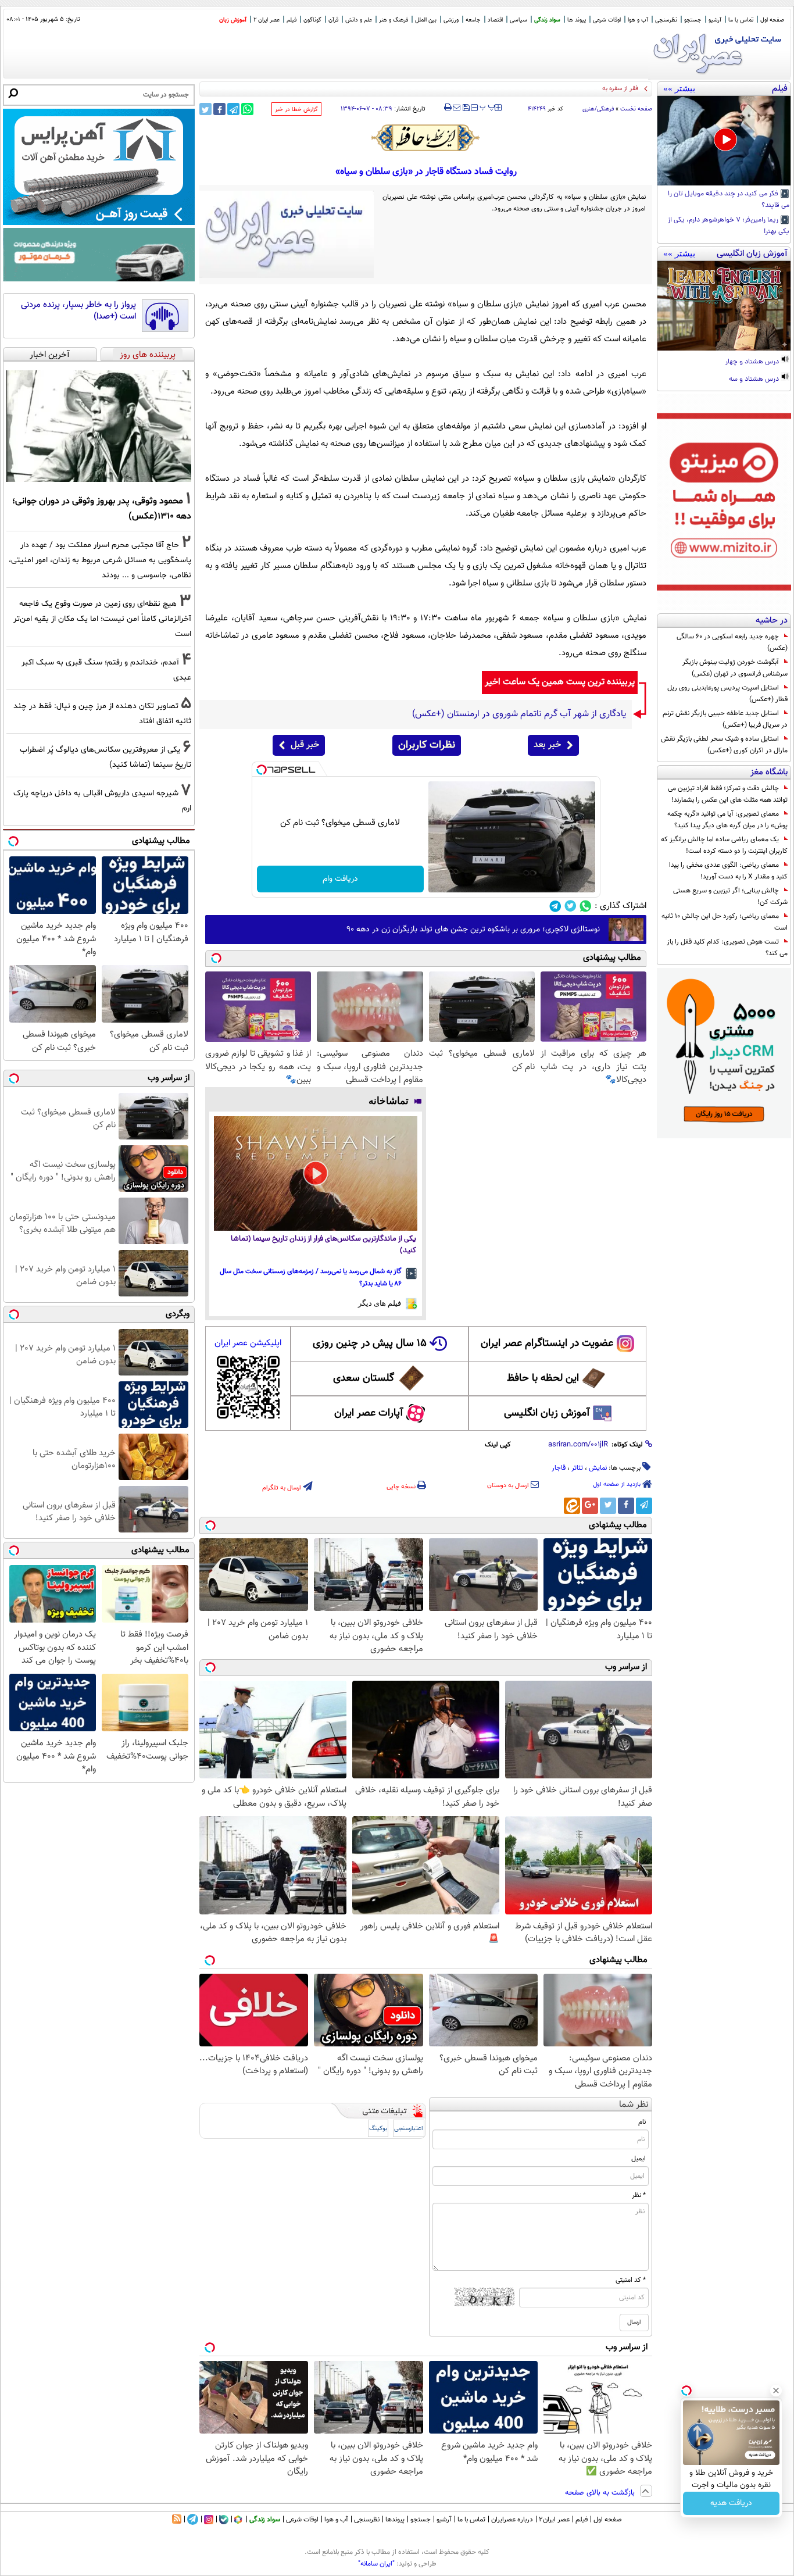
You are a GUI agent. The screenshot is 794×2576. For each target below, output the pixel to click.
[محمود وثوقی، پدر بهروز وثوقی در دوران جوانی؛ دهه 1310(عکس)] (99, 426)
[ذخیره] (466, 108)
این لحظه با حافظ (543, 1378)
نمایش (598, 1468)
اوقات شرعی (607, 20)
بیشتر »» (679, 88)
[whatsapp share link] (247, 109)
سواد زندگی (547, 20)
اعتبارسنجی (409, 2129)
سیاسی (518, 20)
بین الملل (426, 20)
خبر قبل (305, 745)
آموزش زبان (233, 20)
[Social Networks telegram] (555, 906)
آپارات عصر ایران (369, 1413)
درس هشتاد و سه (755, 380)
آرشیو (715, 20)
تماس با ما (741, 20)
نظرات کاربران (427, 745)
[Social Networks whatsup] (586, 906)
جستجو (693, 20)
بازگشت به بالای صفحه (601, 2493)
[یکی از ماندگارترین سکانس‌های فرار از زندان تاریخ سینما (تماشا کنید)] (316, 1173)
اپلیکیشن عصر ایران (248, 1343)
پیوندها (395, 2520)
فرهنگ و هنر (394, 20)
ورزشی (451, 20)
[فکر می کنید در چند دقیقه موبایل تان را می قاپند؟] (724, 141)
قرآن (333, 20)
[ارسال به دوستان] (457, 108)
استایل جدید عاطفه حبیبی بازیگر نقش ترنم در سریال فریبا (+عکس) (725, 719)
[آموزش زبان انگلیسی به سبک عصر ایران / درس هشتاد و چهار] (724, 306)
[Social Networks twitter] (571, 906)
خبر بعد (547, 745)
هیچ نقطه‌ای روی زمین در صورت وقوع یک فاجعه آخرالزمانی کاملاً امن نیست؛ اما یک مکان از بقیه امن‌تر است (102, 619)
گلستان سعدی (364, 1378)
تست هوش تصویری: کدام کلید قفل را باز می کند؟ (727, 948)
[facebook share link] (219, 109)
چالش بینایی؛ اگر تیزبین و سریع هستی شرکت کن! (730, 896)
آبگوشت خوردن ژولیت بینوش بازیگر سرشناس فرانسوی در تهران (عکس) (735, 668)
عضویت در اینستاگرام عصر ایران (547, 1344)
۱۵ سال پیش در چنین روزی (370, 1344)
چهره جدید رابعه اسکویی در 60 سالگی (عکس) (732, 642)
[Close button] (776, 2391)
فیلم (292, 20)
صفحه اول (772, 20)
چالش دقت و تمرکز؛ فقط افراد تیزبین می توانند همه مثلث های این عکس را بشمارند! (728, 794)
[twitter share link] (205, 109)
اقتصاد (495, 20)
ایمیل (639, 2159)
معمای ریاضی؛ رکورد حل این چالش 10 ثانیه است (725, 922)
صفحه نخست (636, 109)
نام (642, 2122)
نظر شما (634, 2105)
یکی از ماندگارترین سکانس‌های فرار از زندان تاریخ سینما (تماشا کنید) (323, 1245)
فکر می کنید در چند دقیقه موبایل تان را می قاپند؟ (729, 200)
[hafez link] (426, 138)
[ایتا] (572, 1506)
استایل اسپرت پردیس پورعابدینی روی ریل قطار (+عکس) (727, 694)
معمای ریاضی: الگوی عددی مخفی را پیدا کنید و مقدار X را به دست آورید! (728, 871)
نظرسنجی (666, 20)
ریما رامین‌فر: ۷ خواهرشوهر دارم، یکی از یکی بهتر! (729, 226)
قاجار (559, 1468)
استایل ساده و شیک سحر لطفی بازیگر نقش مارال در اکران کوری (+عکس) (724, 745)
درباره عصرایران (512, 2520)
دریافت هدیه (731, 2503)
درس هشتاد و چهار (753, 362)
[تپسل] (262, 770)
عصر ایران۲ (554, 2520)
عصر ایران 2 (267, 20)
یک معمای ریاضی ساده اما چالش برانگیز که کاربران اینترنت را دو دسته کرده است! (724, 845)
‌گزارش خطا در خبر (296, 110)
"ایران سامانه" (376, 2564)
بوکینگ (378, 2129)
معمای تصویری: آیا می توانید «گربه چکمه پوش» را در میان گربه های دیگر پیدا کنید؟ (727, 820)
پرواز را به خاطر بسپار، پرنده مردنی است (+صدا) (78, 311)
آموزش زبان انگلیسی (547, 1413)
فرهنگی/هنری (598, 109)
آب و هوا (638, 20)
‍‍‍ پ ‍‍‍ (488, 106)
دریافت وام (340, 879)
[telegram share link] (233, 109)
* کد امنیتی (631, 2280)
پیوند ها (577, 20)
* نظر (639, 2195)
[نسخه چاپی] (448, 108)
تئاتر (577, 1468)
